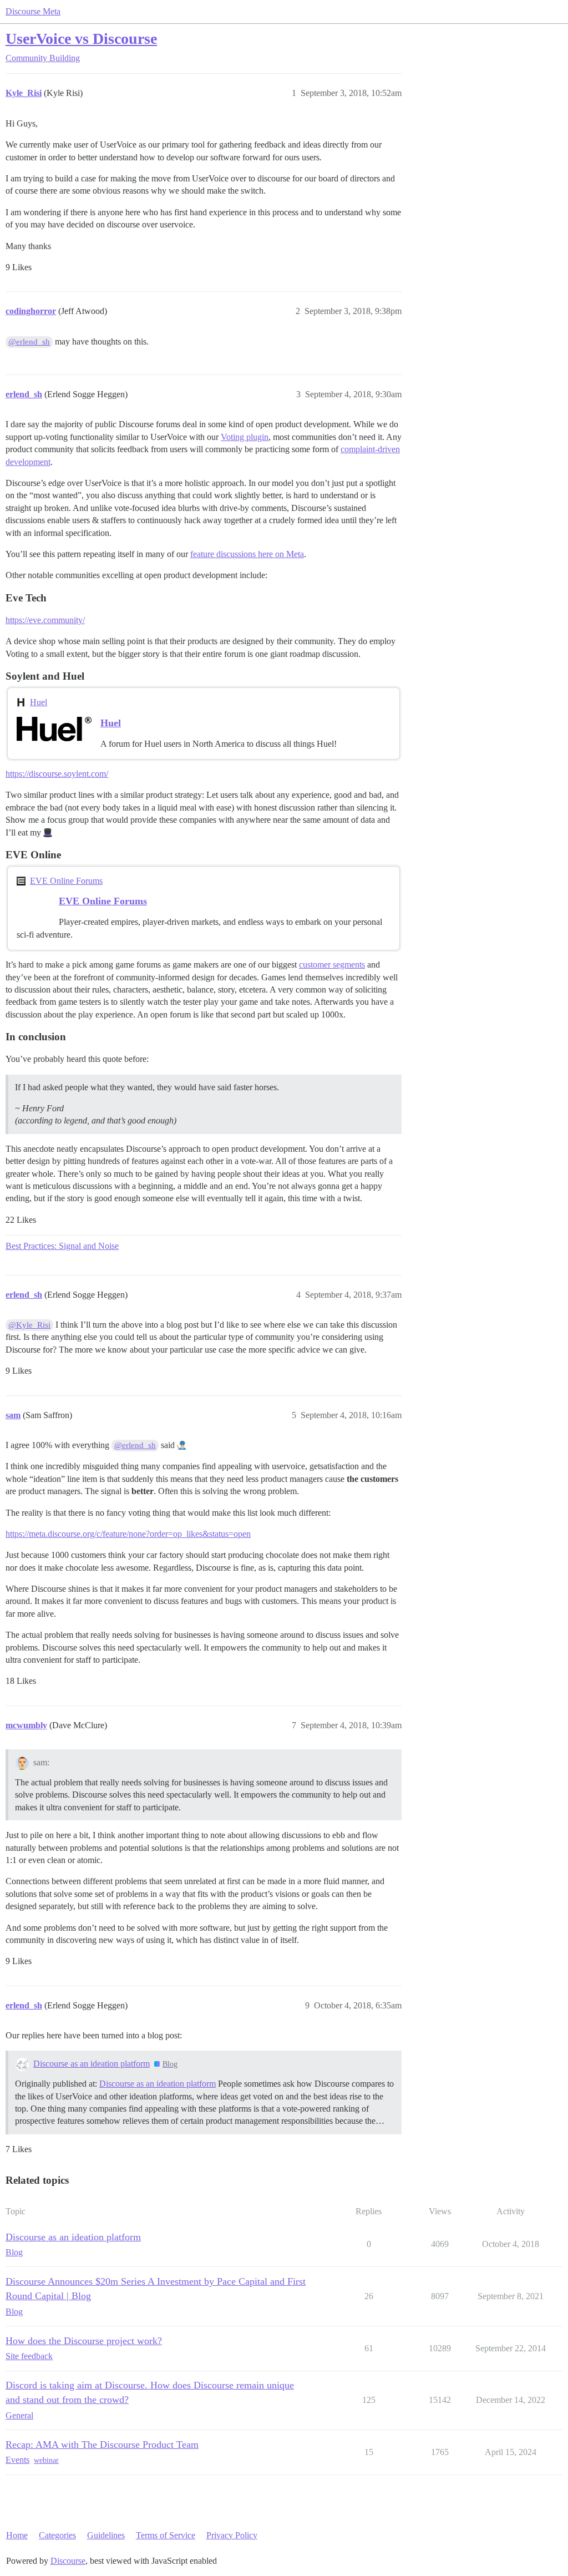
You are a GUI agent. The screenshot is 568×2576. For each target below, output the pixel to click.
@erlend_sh (29, 342)
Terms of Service (166, 2535)
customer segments (332, 965)
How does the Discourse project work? (84, 2341)
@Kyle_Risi (29, 1325)
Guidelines (106, 2535)
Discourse (68, 2561)
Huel (39, 702)
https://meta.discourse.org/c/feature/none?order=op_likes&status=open (128, 1534)
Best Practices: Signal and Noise (62, 1246)
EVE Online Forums (66, 881)
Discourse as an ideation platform (92, 2064)
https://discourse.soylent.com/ (57, 774)
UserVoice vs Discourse (81, 39)
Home (17, 2535)
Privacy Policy (232, 2535)
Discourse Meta (33, 11)
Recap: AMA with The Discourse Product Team (102, 2445)
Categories (57, 2535)
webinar (46, 2460)
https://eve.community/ (45, 620)
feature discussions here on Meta (247, 554)
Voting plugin (245, 437)
